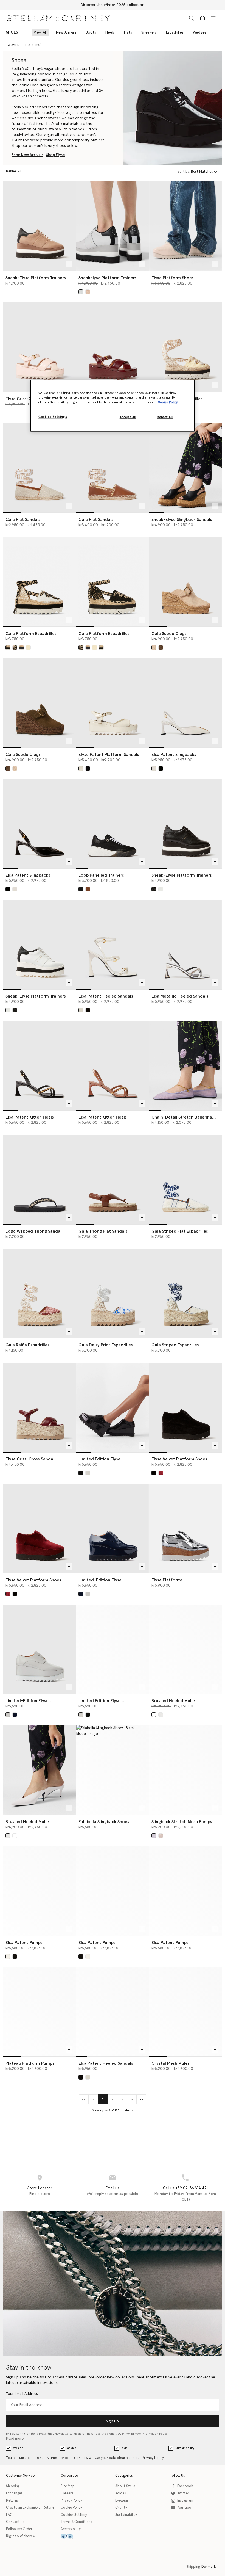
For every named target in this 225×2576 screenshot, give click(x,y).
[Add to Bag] (69, 264)
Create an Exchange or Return (30, 2508)
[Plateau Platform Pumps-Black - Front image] (40, 2012)
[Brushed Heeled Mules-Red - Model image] (185, 1649)
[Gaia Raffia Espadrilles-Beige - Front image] (40, 1293)
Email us (112, 2188)
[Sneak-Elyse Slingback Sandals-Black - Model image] (185, 468)
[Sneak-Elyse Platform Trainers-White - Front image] (40, 944)
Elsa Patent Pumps (24, 1943)
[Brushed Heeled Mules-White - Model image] (40, 1770)
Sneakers (149, 32)
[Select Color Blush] (161, 1836)
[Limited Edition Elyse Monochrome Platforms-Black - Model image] (113, 1407)
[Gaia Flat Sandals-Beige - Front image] (113, 468)
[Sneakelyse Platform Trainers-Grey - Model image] (113, 226)
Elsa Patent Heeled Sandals (106, 996)
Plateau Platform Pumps (30, 2063)
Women (18, 2448)
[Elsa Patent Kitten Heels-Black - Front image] (40, 1065)
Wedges (200, 32)
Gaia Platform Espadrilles (31, 634)
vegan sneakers (35, 96)
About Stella (125, 2486)
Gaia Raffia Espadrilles (27, 1345)
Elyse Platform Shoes (173, 278)
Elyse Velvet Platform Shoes (179, 1459)
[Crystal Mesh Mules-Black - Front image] (185, 2012)
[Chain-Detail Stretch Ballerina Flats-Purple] (185, 1065)
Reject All (165, 417)
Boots (91, 32)
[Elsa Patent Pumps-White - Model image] (40, 1891)
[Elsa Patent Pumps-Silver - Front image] (185, 1891)
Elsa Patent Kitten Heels (30, 1117)
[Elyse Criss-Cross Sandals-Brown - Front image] (113, 347)
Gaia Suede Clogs (169, 634)
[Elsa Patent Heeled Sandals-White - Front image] (113, 944)
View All (40, 32)
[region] (113, 406)
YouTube (184, 2508)
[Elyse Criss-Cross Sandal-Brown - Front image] (40, 1407)
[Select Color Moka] (161, 648)
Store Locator (40, 2188)
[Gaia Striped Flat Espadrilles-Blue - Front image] (185, 1179)
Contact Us (15, 2522)
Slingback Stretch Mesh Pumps (182, 1822)
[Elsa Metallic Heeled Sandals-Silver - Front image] (185, 944)
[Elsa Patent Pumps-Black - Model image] (113, 1891)
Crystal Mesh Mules (171, 2063)
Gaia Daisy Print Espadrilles (106, 1345)
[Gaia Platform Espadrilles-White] (40, 582)
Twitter (183, 2493)
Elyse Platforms (167, 1580)
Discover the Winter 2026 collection (113, 5)
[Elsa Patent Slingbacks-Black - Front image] (40, 824)
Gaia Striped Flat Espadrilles (180, 1231)
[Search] (192, 18)
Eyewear (122, 2501)
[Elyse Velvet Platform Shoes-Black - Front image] (185, 1407)
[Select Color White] (8, 648)
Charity (121, 2508)
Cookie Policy (71, 2508)
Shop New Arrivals (27, 155)
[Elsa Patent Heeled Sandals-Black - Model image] (113, 2012)
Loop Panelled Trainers (101, 875)
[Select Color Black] (15, 648)
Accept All (128, 417)
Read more (15, 2439)
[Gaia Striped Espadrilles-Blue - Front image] (185, 1293)
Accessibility (71, 2529)
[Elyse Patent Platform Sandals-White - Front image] (113, 703)
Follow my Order (19, 2529)
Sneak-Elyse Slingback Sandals (182, 520)
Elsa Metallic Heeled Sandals (180, 996)
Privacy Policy (153, 2458)
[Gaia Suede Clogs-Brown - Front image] (40, 703)
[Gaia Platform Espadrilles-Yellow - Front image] (185, 347)
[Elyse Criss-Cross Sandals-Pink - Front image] (40, 347)
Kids (124, 2448)
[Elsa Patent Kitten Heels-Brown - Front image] (113, 1065)
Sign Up (112, 2421)
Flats (128, 32)
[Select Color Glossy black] (81, 1473)
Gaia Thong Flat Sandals (103, 1231)
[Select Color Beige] (88, 292)
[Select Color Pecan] (88, 889)
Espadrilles (175, 32)
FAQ (9, 2515)
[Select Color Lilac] (154, 1836)
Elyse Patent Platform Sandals (109, 755)
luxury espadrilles (76, 91)
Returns (12, 2501)
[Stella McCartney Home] (58, 18)
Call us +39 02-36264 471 (185, 2188)
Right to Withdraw (21, 2536)
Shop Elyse (56, 155)
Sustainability (185, 2448)
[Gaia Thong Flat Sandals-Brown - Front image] (113, 1179)
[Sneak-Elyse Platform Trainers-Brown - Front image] (40, 226)
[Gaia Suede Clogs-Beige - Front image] (185, 582)
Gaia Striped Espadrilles (175, 1345)
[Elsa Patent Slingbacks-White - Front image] (185, 703)
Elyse (35, 85)
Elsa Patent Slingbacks (174, 755)
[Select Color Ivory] (154, 768)
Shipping (13, 2486)
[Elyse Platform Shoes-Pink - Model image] (185, 226)
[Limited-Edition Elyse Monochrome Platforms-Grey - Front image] (40, 1649)
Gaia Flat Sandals (23, 520)
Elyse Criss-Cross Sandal (30, 1459)
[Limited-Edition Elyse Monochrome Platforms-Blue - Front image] (113, 1528)
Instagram (185, 2501)
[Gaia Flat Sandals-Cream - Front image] (40, 468)
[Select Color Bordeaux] (161, 1473)
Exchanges (14, 2493)
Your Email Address (22, 2394)
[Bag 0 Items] (203, 18)
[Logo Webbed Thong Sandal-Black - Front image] (40, 1179)
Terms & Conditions (76, 2522)
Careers (67, 2493)
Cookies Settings (74, 2515)
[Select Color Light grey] (88, 1594)
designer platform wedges (62, 85)
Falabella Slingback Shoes (104, 1822)
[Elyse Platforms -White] (185, 1528)
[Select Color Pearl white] (88, 1473)
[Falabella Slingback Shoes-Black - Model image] (113, 1770)
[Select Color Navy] (81, 1594)
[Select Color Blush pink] (22, 648)
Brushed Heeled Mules (174, 1701)
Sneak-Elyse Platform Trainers (36, 278)
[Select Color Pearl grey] (81, 292)
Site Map (68, 2486)
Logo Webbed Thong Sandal (33, 1231)
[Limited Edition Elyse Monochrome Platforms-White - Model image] (113, 1649)
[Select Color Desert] (154, 648)
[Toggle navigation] (213, 18)
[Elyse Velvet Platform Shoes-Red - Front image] (40, 1528)
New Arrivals (66, 32)
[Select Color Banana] (28, 648)
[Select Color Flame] (154, 1715)
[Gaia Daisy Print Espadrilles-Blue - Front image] (113, 1293)
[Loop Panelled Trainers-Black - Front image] (113, 824)
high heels (42, 91)
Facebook (185, 2486)
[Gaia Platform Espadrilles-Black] (113, 582)
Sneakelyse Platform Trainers (108, 278)
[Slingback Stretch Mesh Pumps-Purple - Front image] (185, 1770)
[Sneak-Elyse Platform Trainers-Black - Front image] (185, 824)
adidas (72, 2448)
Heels (110, 32)
